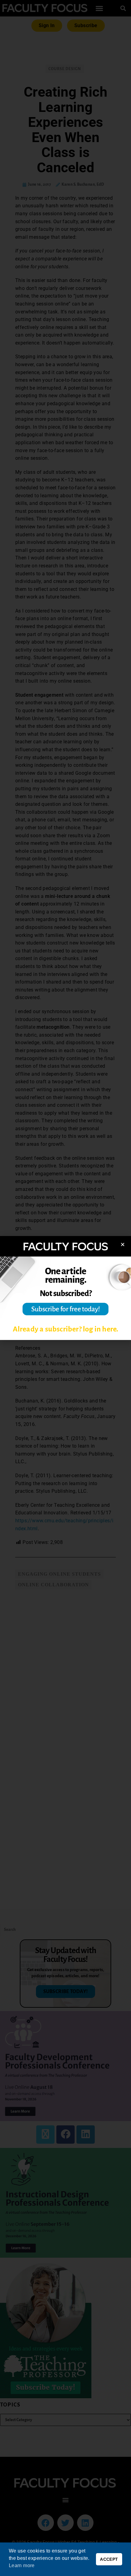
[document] (65, 1288)
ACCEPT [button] (109, 2559)
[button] (123, 1244)
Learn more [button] (22, 2565)
